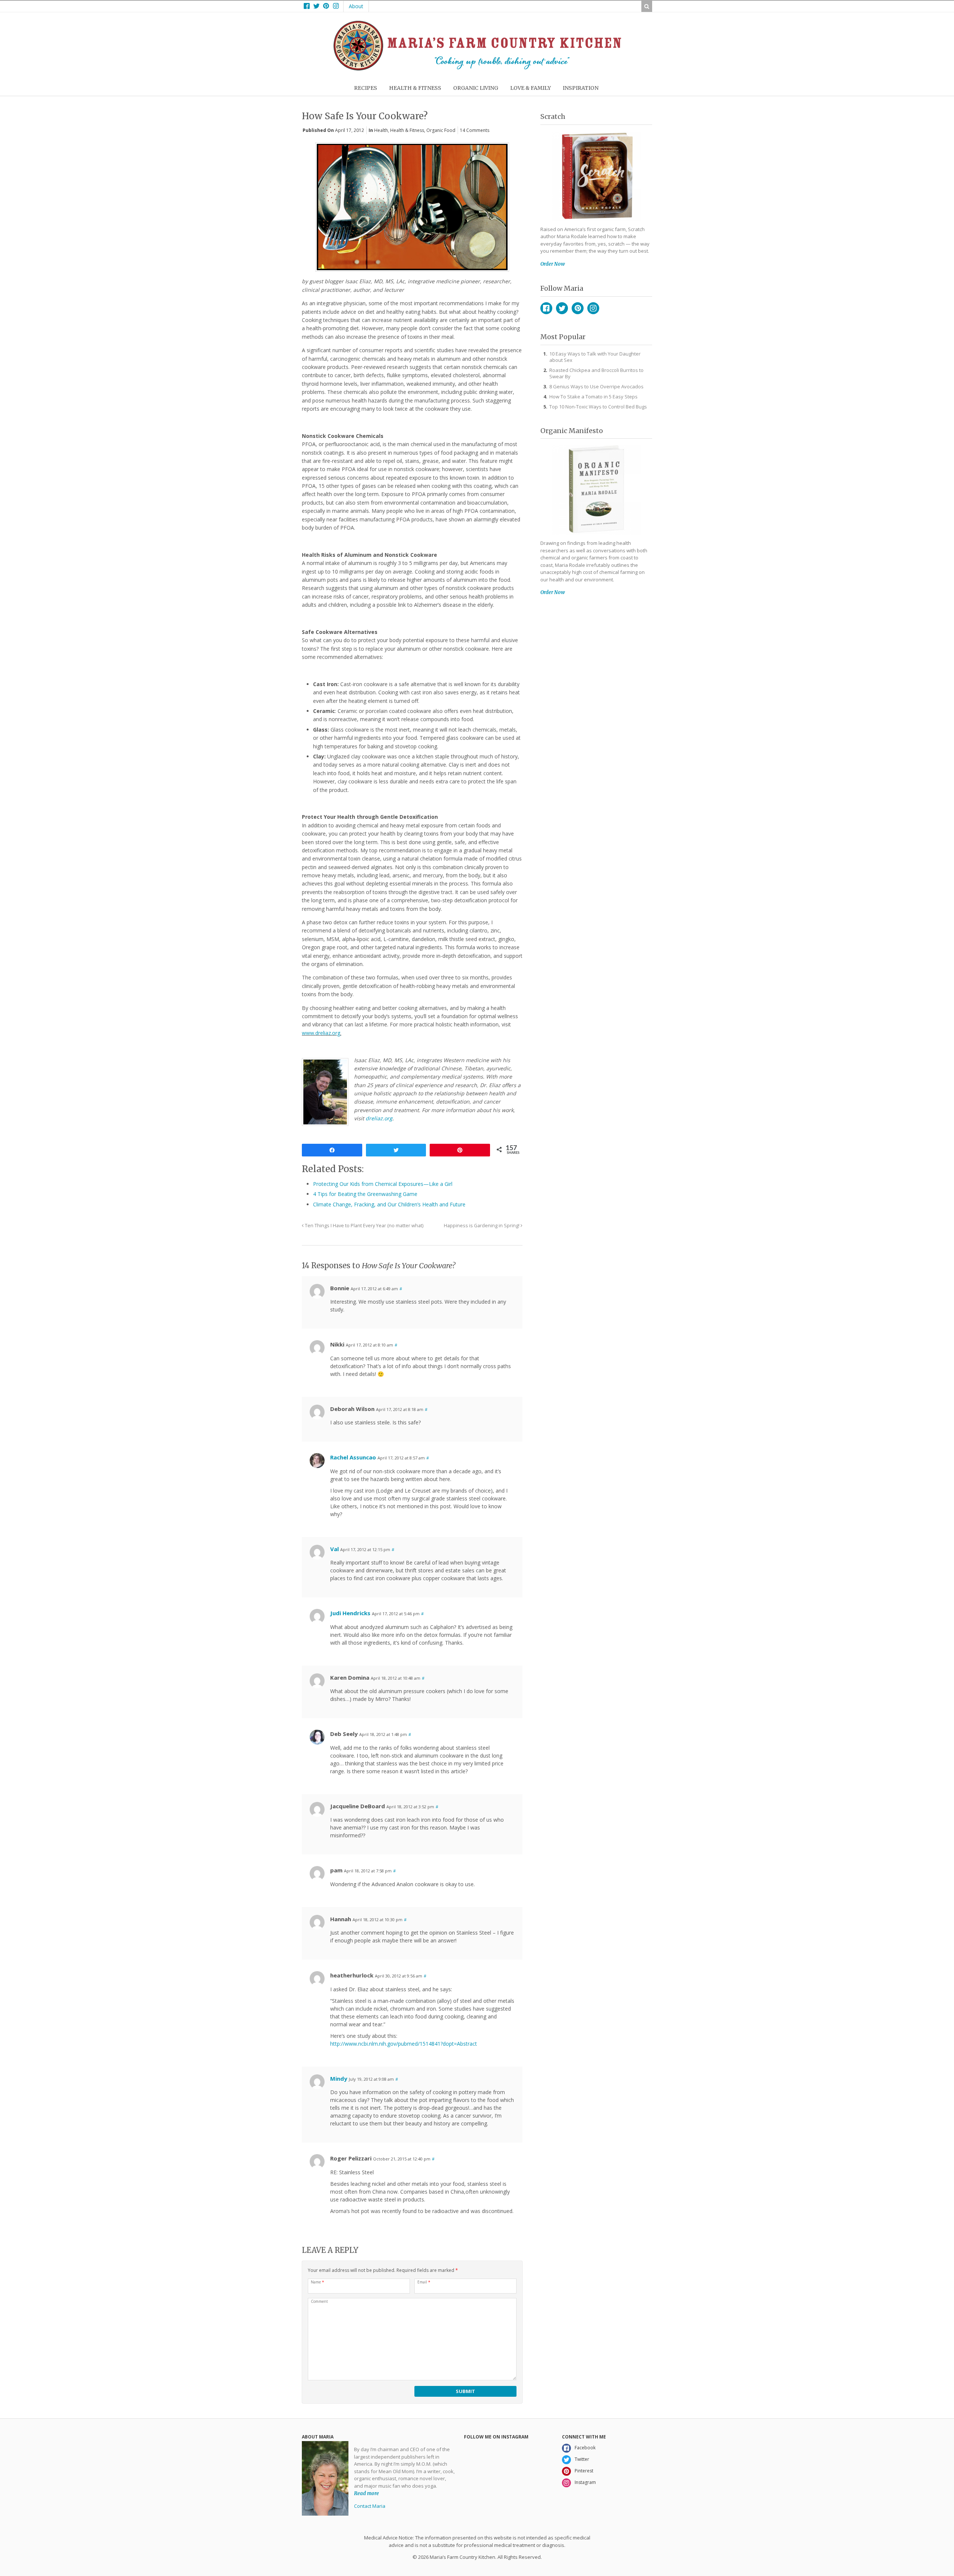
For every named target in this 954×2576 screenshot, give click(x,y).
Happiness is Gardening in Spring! (482, 1226)
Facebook (546, 308)
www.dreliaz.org (321, 1033)
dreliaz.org (379, 1118)
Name (318, 2282)
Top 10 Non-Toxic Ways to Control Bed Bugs (598, 407)
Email (424, 2282)
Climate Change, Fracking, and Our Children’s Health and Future (389, 1204)
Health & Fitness (407, 130)
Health (381, 130)
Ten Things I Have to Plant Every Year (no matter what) (364, 1226)
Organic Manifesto (572, 431)
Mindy (339, 2078)
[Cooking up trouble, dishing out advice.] (477, 69)
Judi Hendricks (350, 1613)
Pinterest (578, 308)
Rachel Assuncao (353, 1457)
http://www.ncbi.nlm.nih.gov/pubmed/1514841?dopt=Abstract (404, 2044)
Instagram (593, 308)
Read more (367, 2493)
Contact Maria (370, 2506)
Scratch (553, 116)
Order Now (553, 264)
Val (334, 1549)
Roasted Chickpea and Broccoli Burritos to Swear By (596, 373)
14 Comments (475, 130)
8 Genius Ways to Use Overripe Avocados (596, 386)
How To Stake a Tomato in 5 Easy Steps (593, 397)
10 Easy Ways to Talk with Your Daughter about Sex (595, 357)
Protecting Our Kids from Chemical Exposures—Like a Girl (383, 1184)
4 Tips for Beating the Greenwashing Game (365, 1194)
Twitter (562, 308)
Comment (319, 2301)
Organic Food (441, 130)
